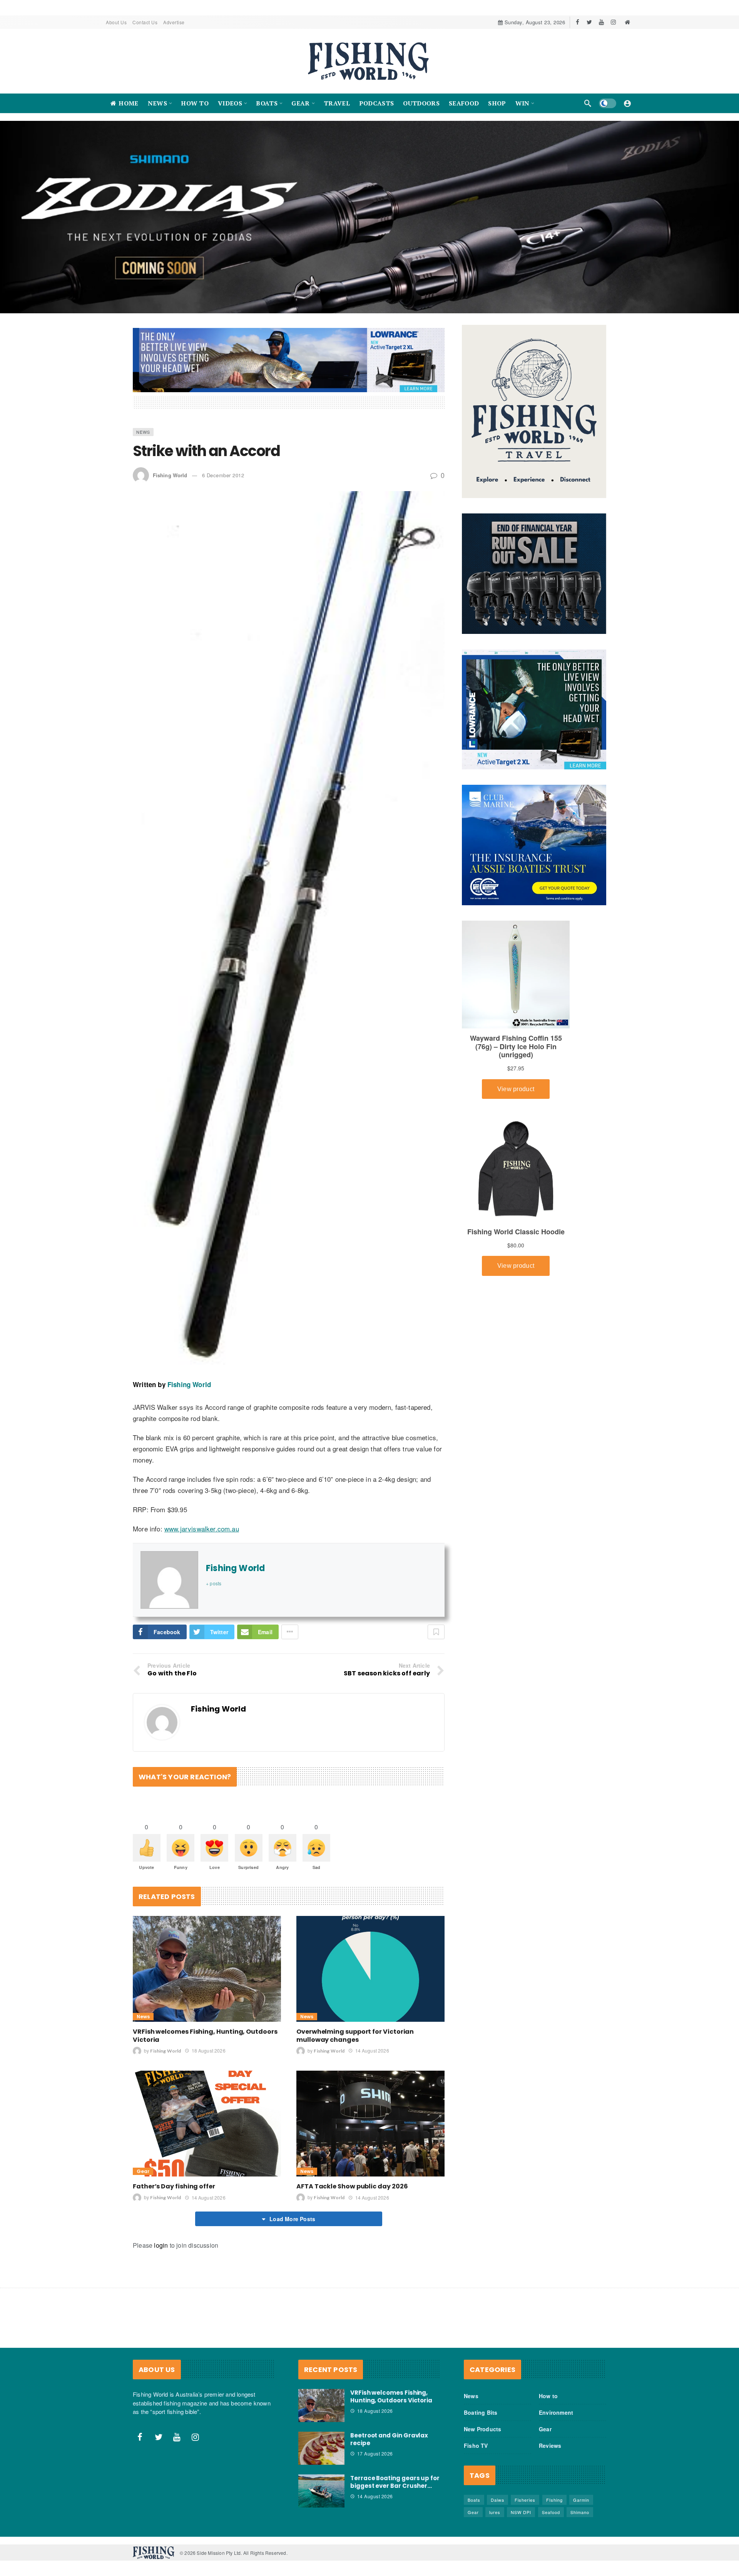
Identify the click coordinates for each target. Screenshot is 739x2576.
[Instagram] (613, 22)
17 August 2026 (375, 2453)
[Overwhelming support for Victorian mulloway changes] (370, 1968)
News (143, 431)
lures (495, 2512)
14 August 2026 (372, 2050)
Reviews (550, 2446)
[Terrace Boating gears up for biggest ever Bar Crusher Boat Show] (321, 2491)
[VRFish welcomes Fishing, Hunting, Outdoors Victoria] (207, 1968)
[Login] (627, 103)
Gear (143, 2171)
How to (548, 2396)
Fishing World (170, 475)
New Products (482, 2429)
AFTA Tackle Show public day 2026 (352, 2186)
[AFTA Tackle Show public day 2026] (370, 2123)
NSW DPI (521, 2512)
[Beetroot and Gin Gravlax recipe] (321, 2448)
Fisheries (525, 2500)
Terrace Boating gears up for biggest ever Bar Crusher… (395, 2482)
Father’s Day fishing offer (174, 2186)
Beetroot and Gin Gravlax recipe (389, 2439)
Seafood (551, 2512)
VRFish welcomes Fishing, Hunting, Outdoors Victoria (205, 2035)
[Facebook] (578, 22)
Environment (556, 2412)
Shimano (580, 2512)
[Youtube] (601, 22)
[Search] (588, 103)
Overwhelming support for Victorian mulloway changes (355, 2035)
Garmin (581, 2500)
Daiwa (497, 2500)
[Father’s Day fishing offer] (207, 2123)
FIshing (554, 2500)
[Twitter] (589, 22)
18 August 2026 (208, 2050)
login (161, 2245)
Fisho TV (476, 2446)
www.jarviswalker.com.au (202, 1529)
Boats (474, 2500)
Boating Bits (481, 2412)
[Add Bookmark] (436, 1632)
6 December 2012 (223, 475)
